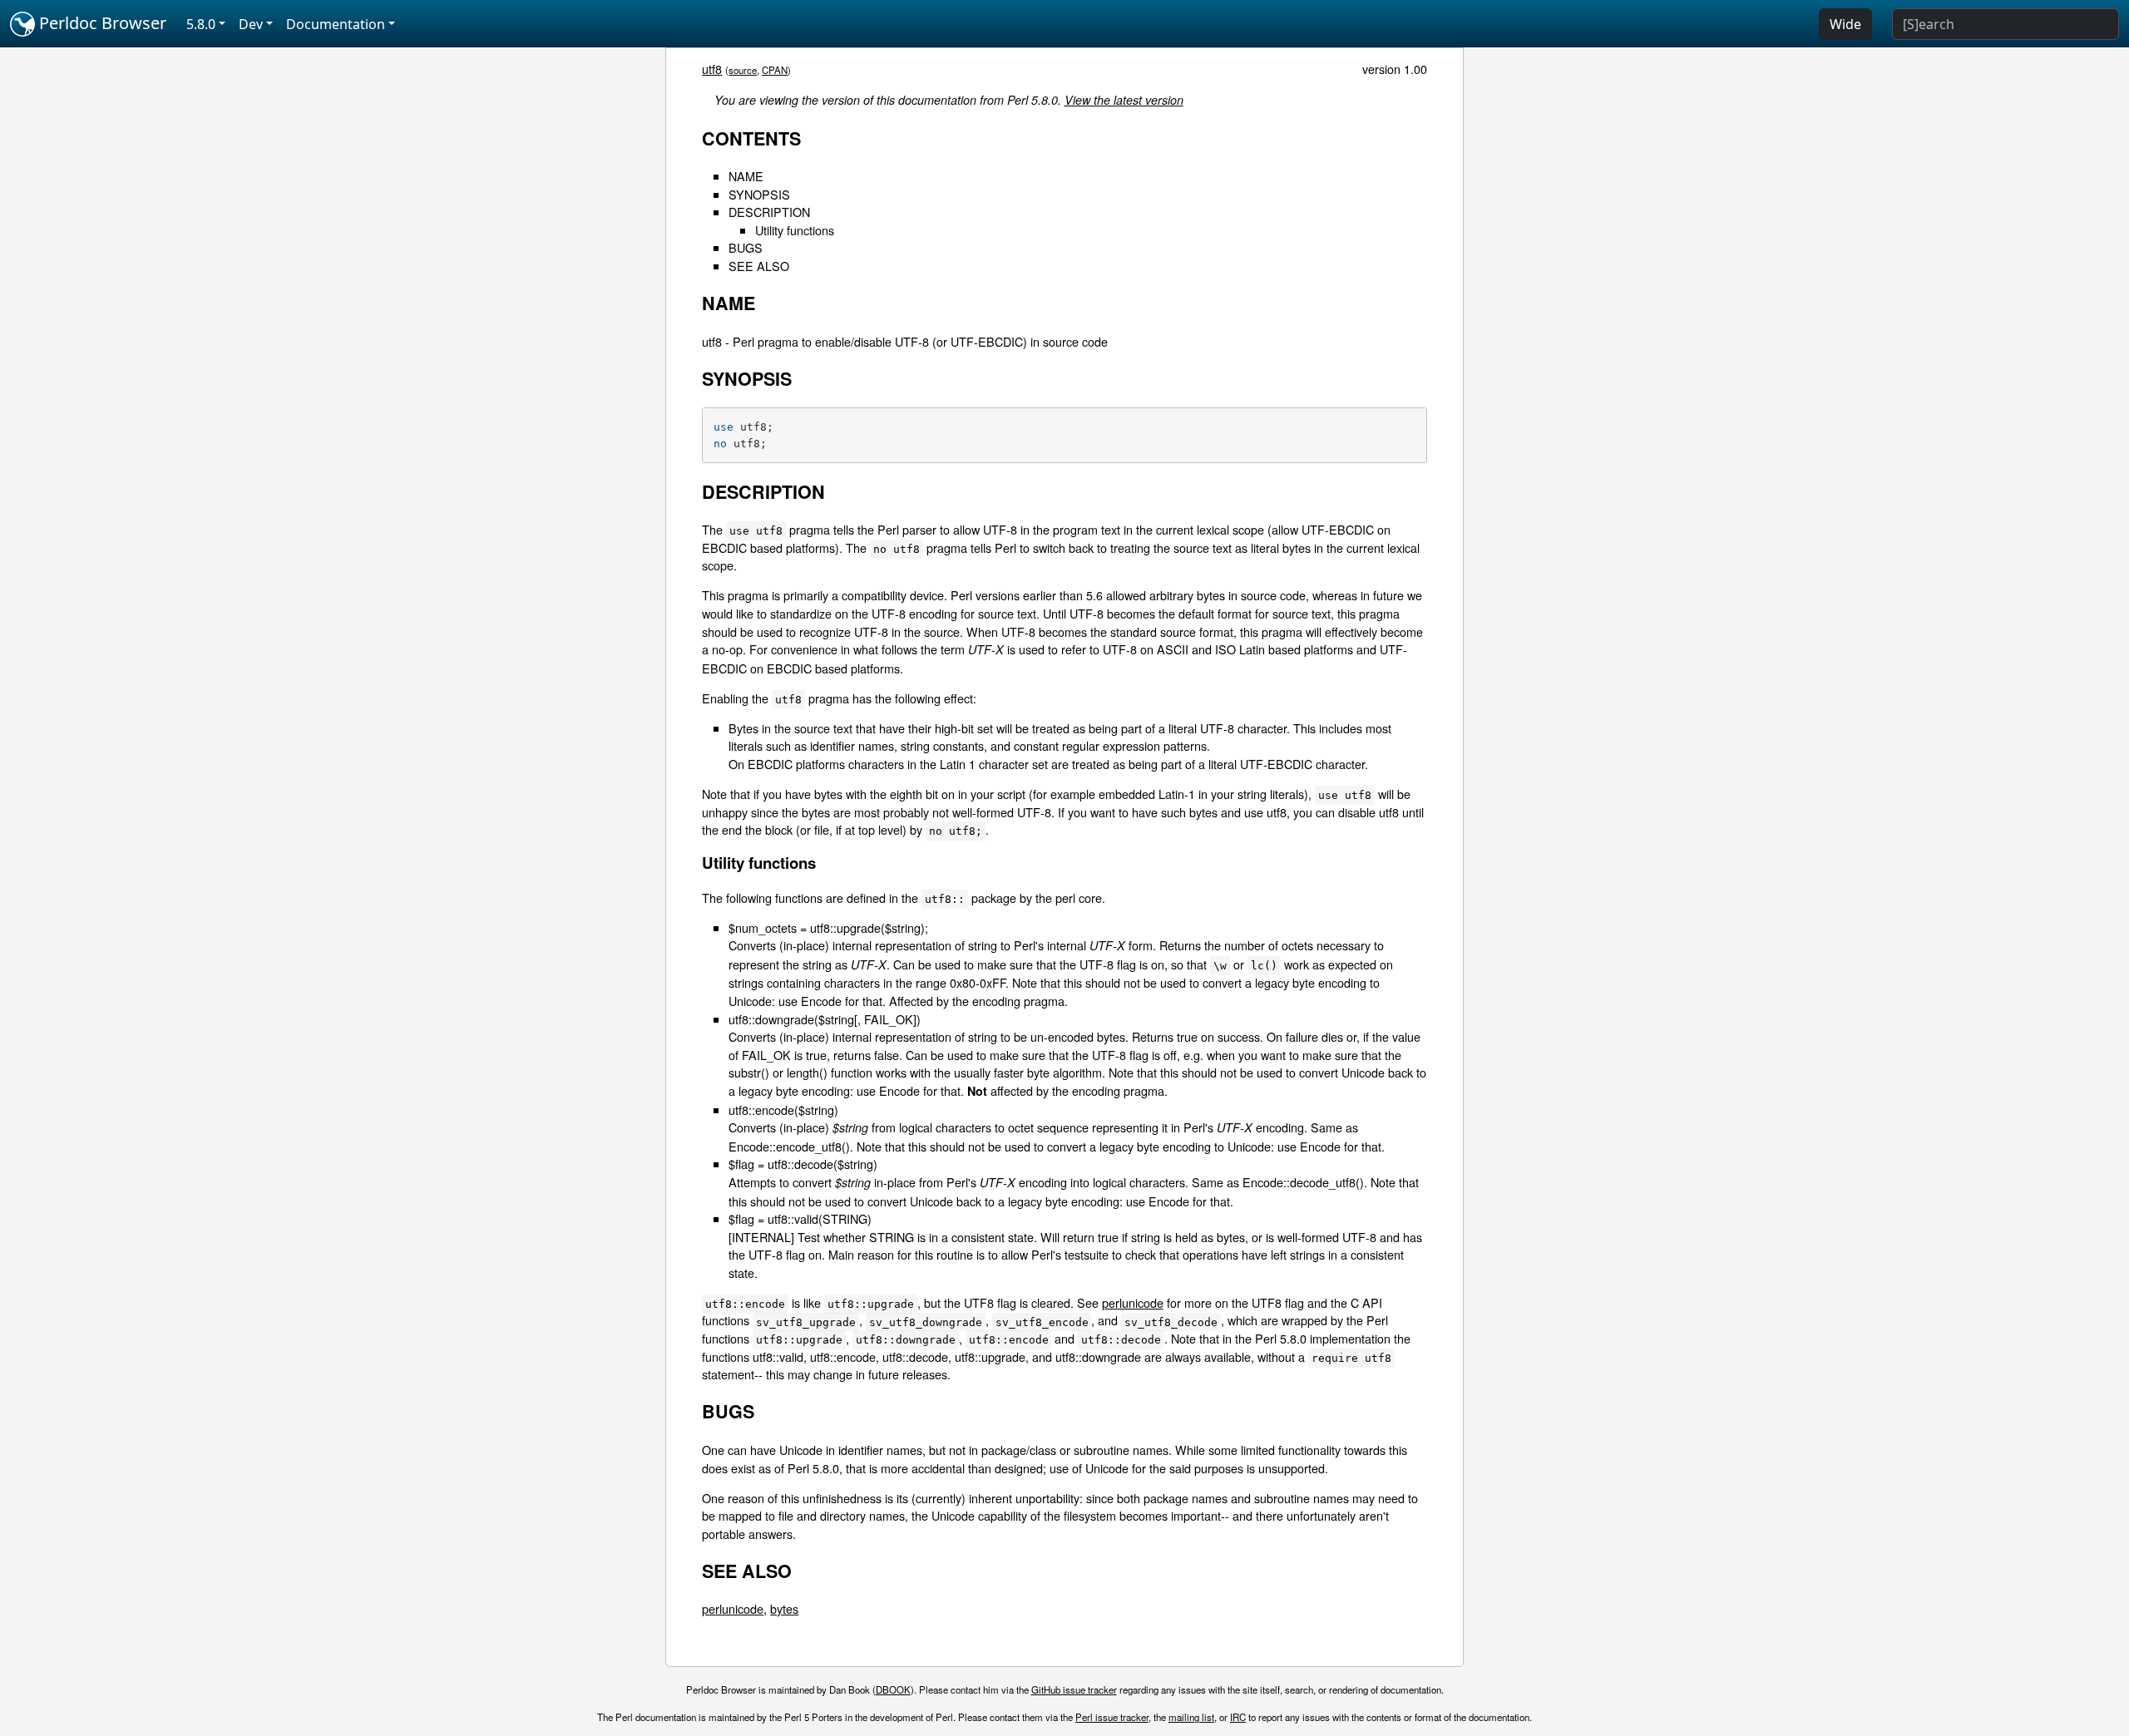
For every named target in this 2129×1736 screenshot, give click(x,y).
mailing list (1191, 1717)
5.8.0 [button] (201, 24)
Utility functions (795, 230)
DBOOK (893, 1689)
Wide (1845, 24)
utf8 (712, 69)
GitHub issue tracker (1074, 1689)
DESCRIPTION (769, 212)
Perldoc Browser (101, 23)
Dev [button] (251, 24)
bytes (784, 1608)
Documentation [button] (336, 24)
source (743, 70)
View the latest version (1124, 100)
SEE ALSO (759, 266)
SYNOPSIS (759, 194)
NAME (746, 176)
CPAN (775, 70)
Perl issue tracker (1112, 1717)
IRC (1238, 1717)
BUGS (746, 247)
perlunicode (1133, 1302)
